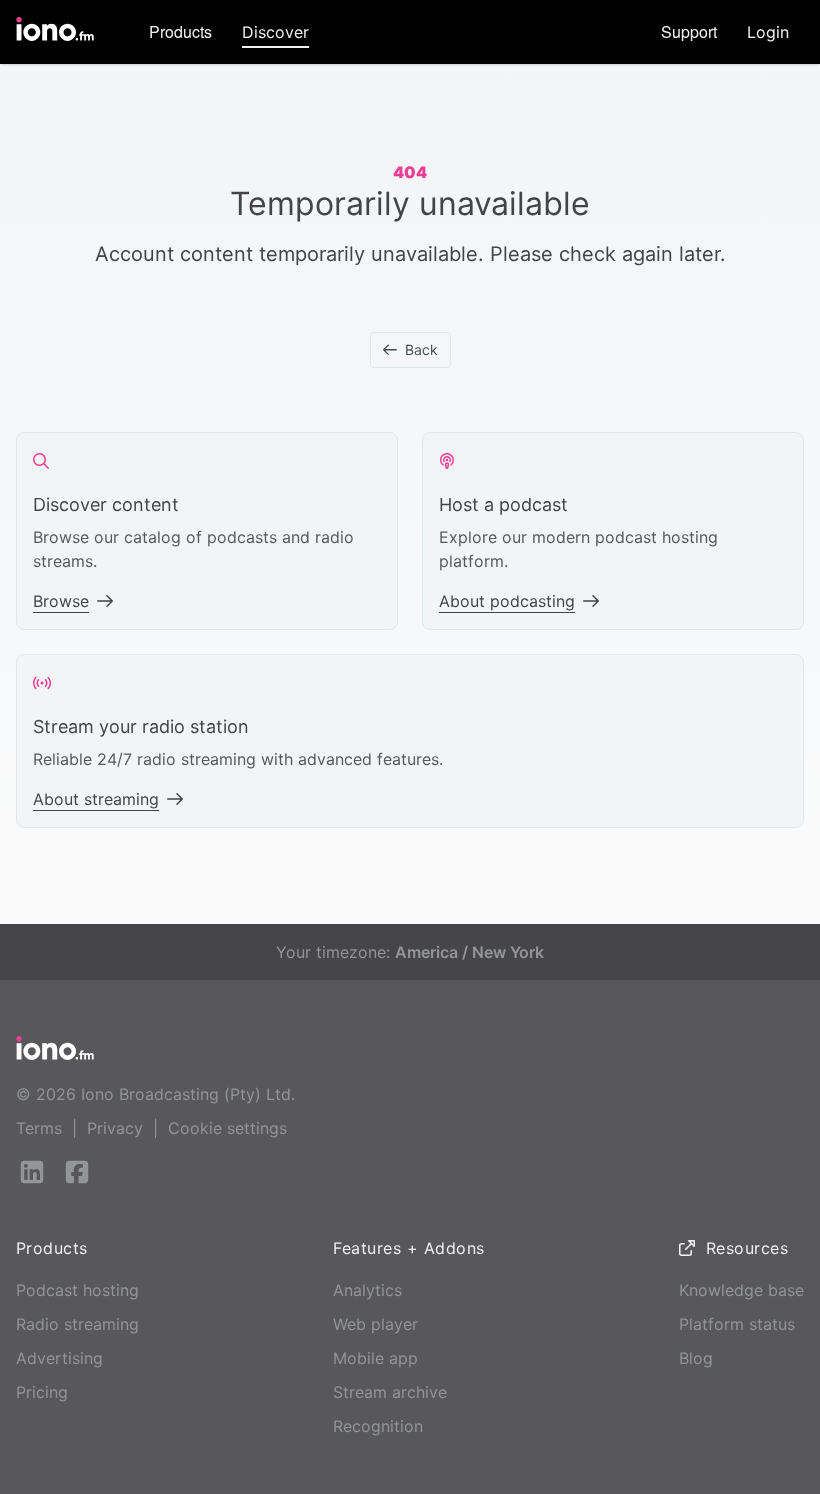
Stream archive (390, 1392)
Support (689, 31)
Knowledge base (741, 1290)
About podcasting (507, 601)
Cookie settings (227, 1128)
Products (180, 31)
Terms (39, 1128)
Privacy (115, 1128)
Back (421, 349)
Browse (61, 601)
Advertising (59, 1358)
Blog (696, 1358)
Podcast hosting (77, 1290)
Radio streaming (77, 1324)
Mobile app (375, 1358)
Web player (375, 1324)
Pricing (42, 1392)
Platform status (737, 1324)
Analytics (367, 1290)
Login (768, 32)
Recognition (378, 1426)
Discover (275, 32)
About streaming (96, 799)
